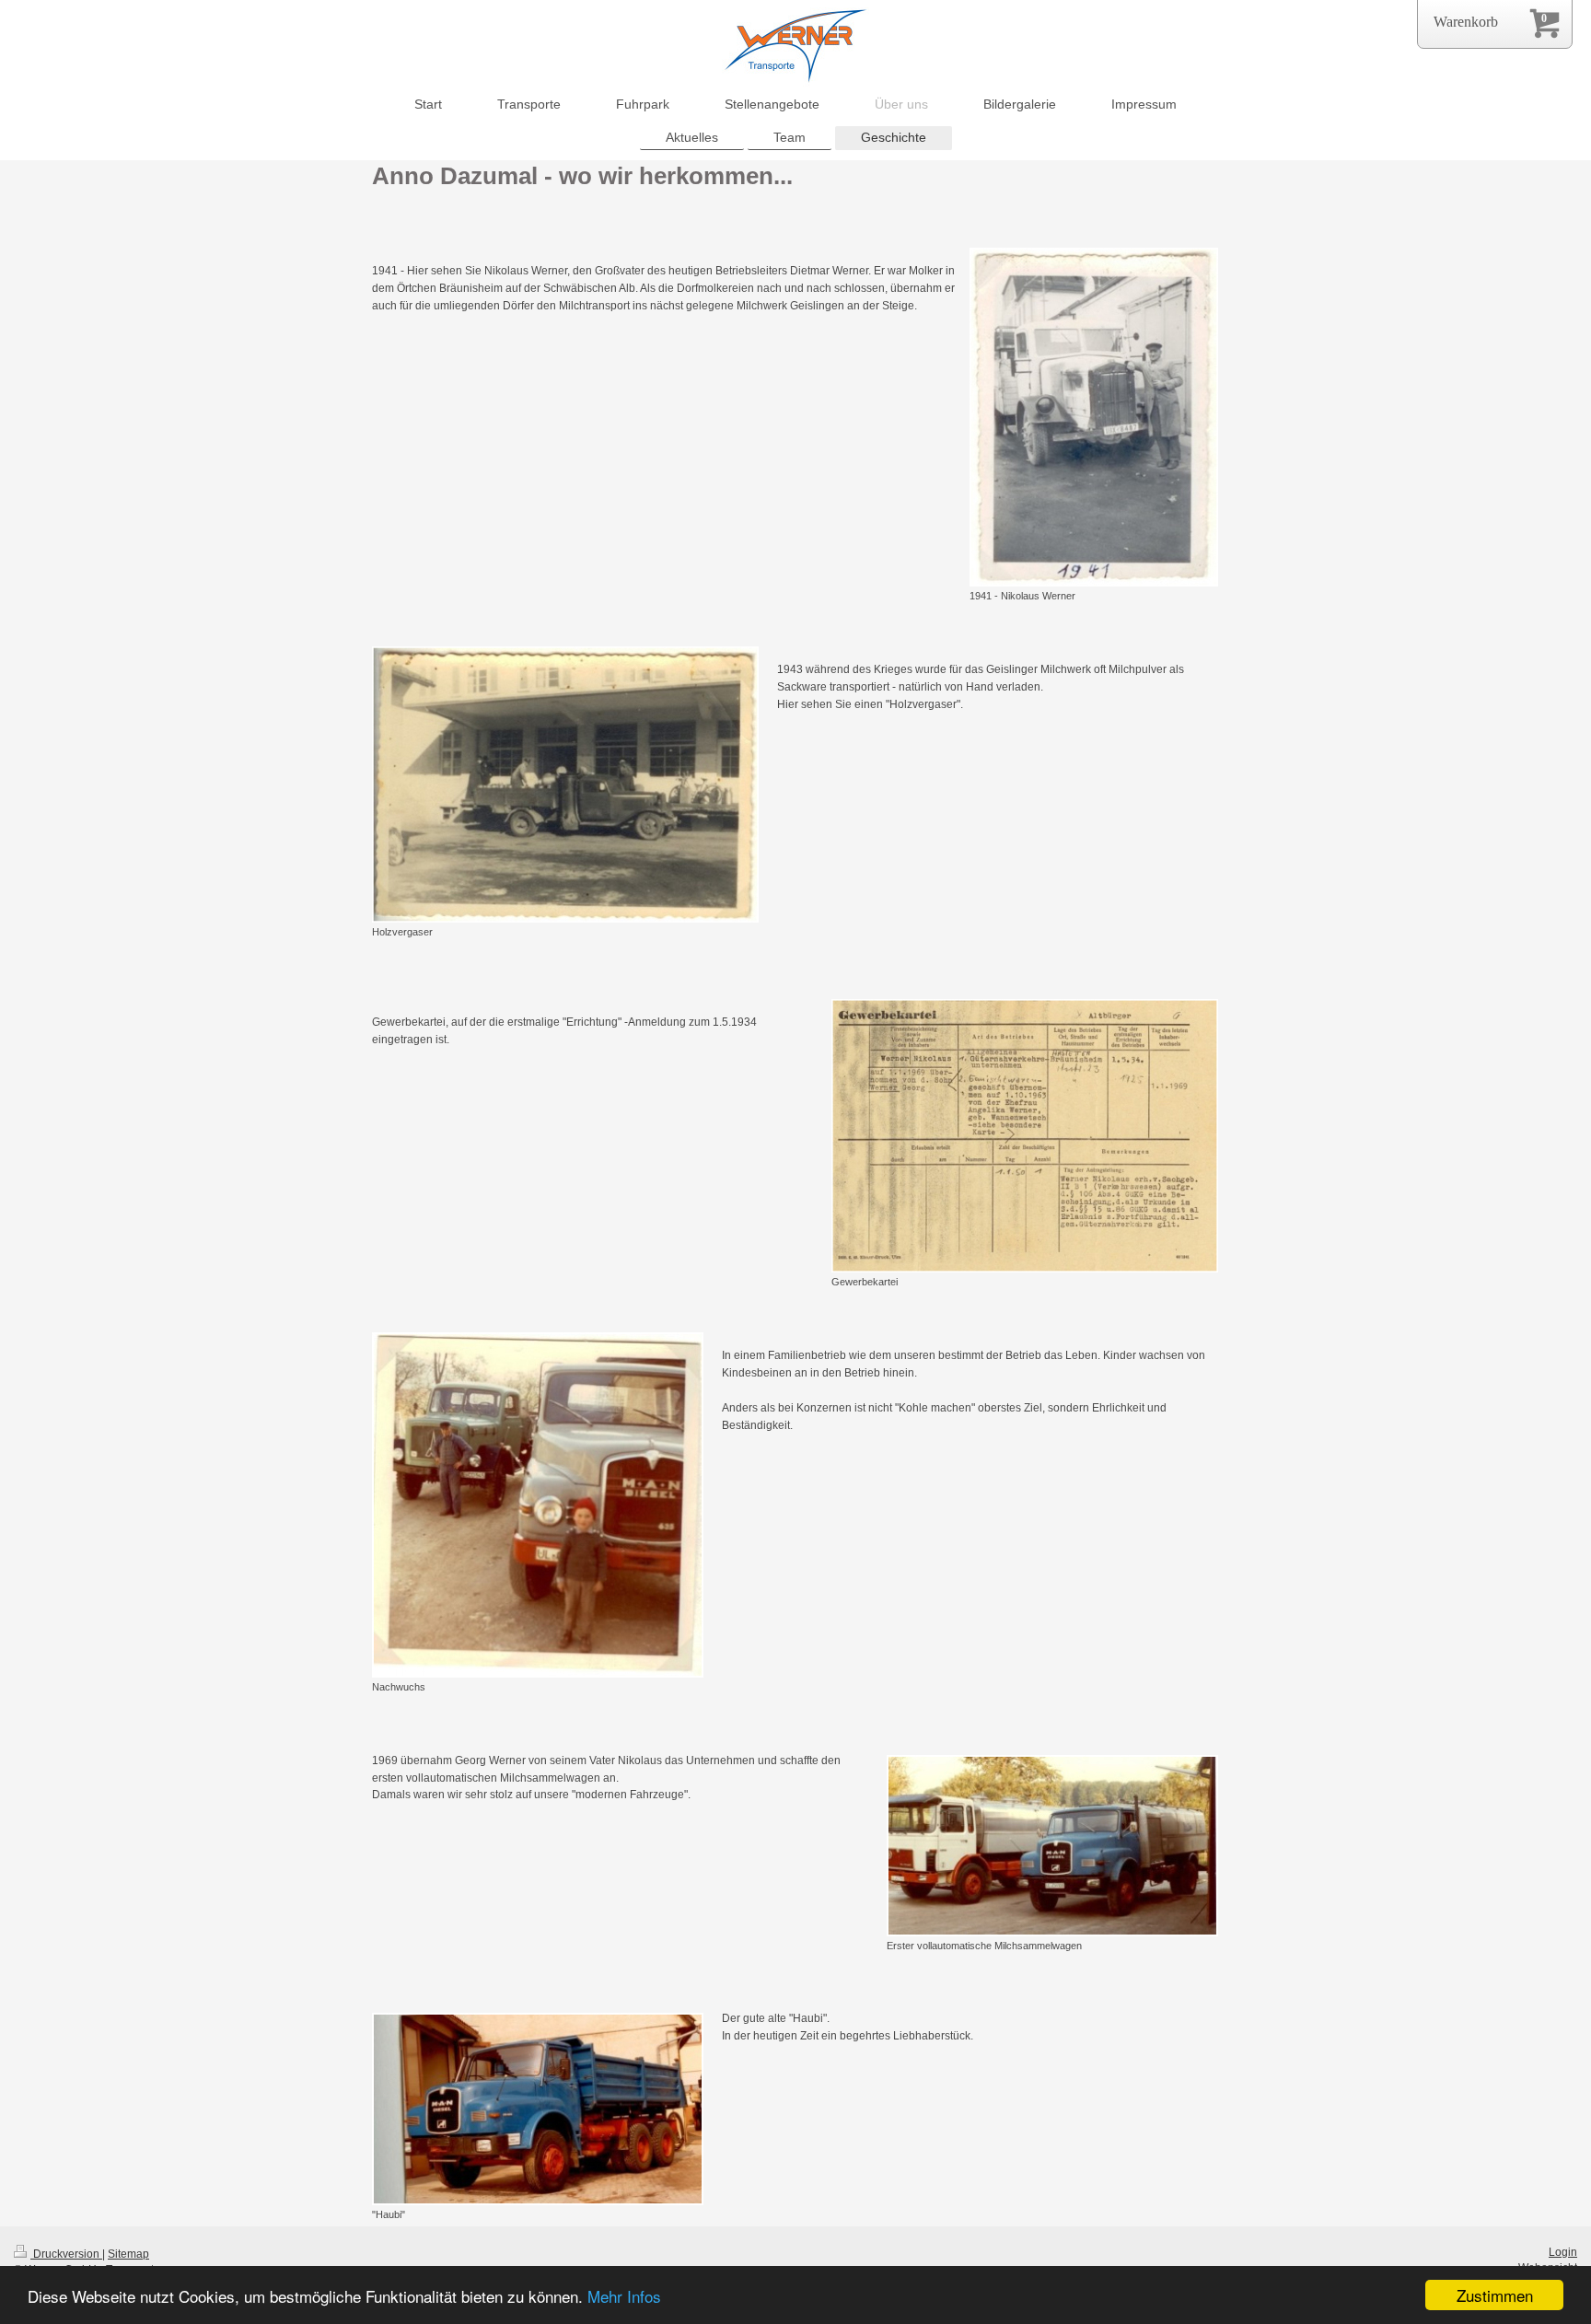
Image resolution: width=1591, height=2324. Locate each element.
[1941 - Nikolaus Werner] (1094, 417)
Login (1563, 2252)
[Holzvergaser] (565, 784)
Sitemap (128, 2254)
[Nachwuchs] (538, 1505)
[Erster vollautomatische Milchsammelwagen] (1052, 1846)
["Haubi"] (538, 2109)
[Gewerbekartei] (1025, 1136)
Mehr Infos (624, 2296)
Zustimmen (1495, 2295)
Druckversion (66, 2254)
